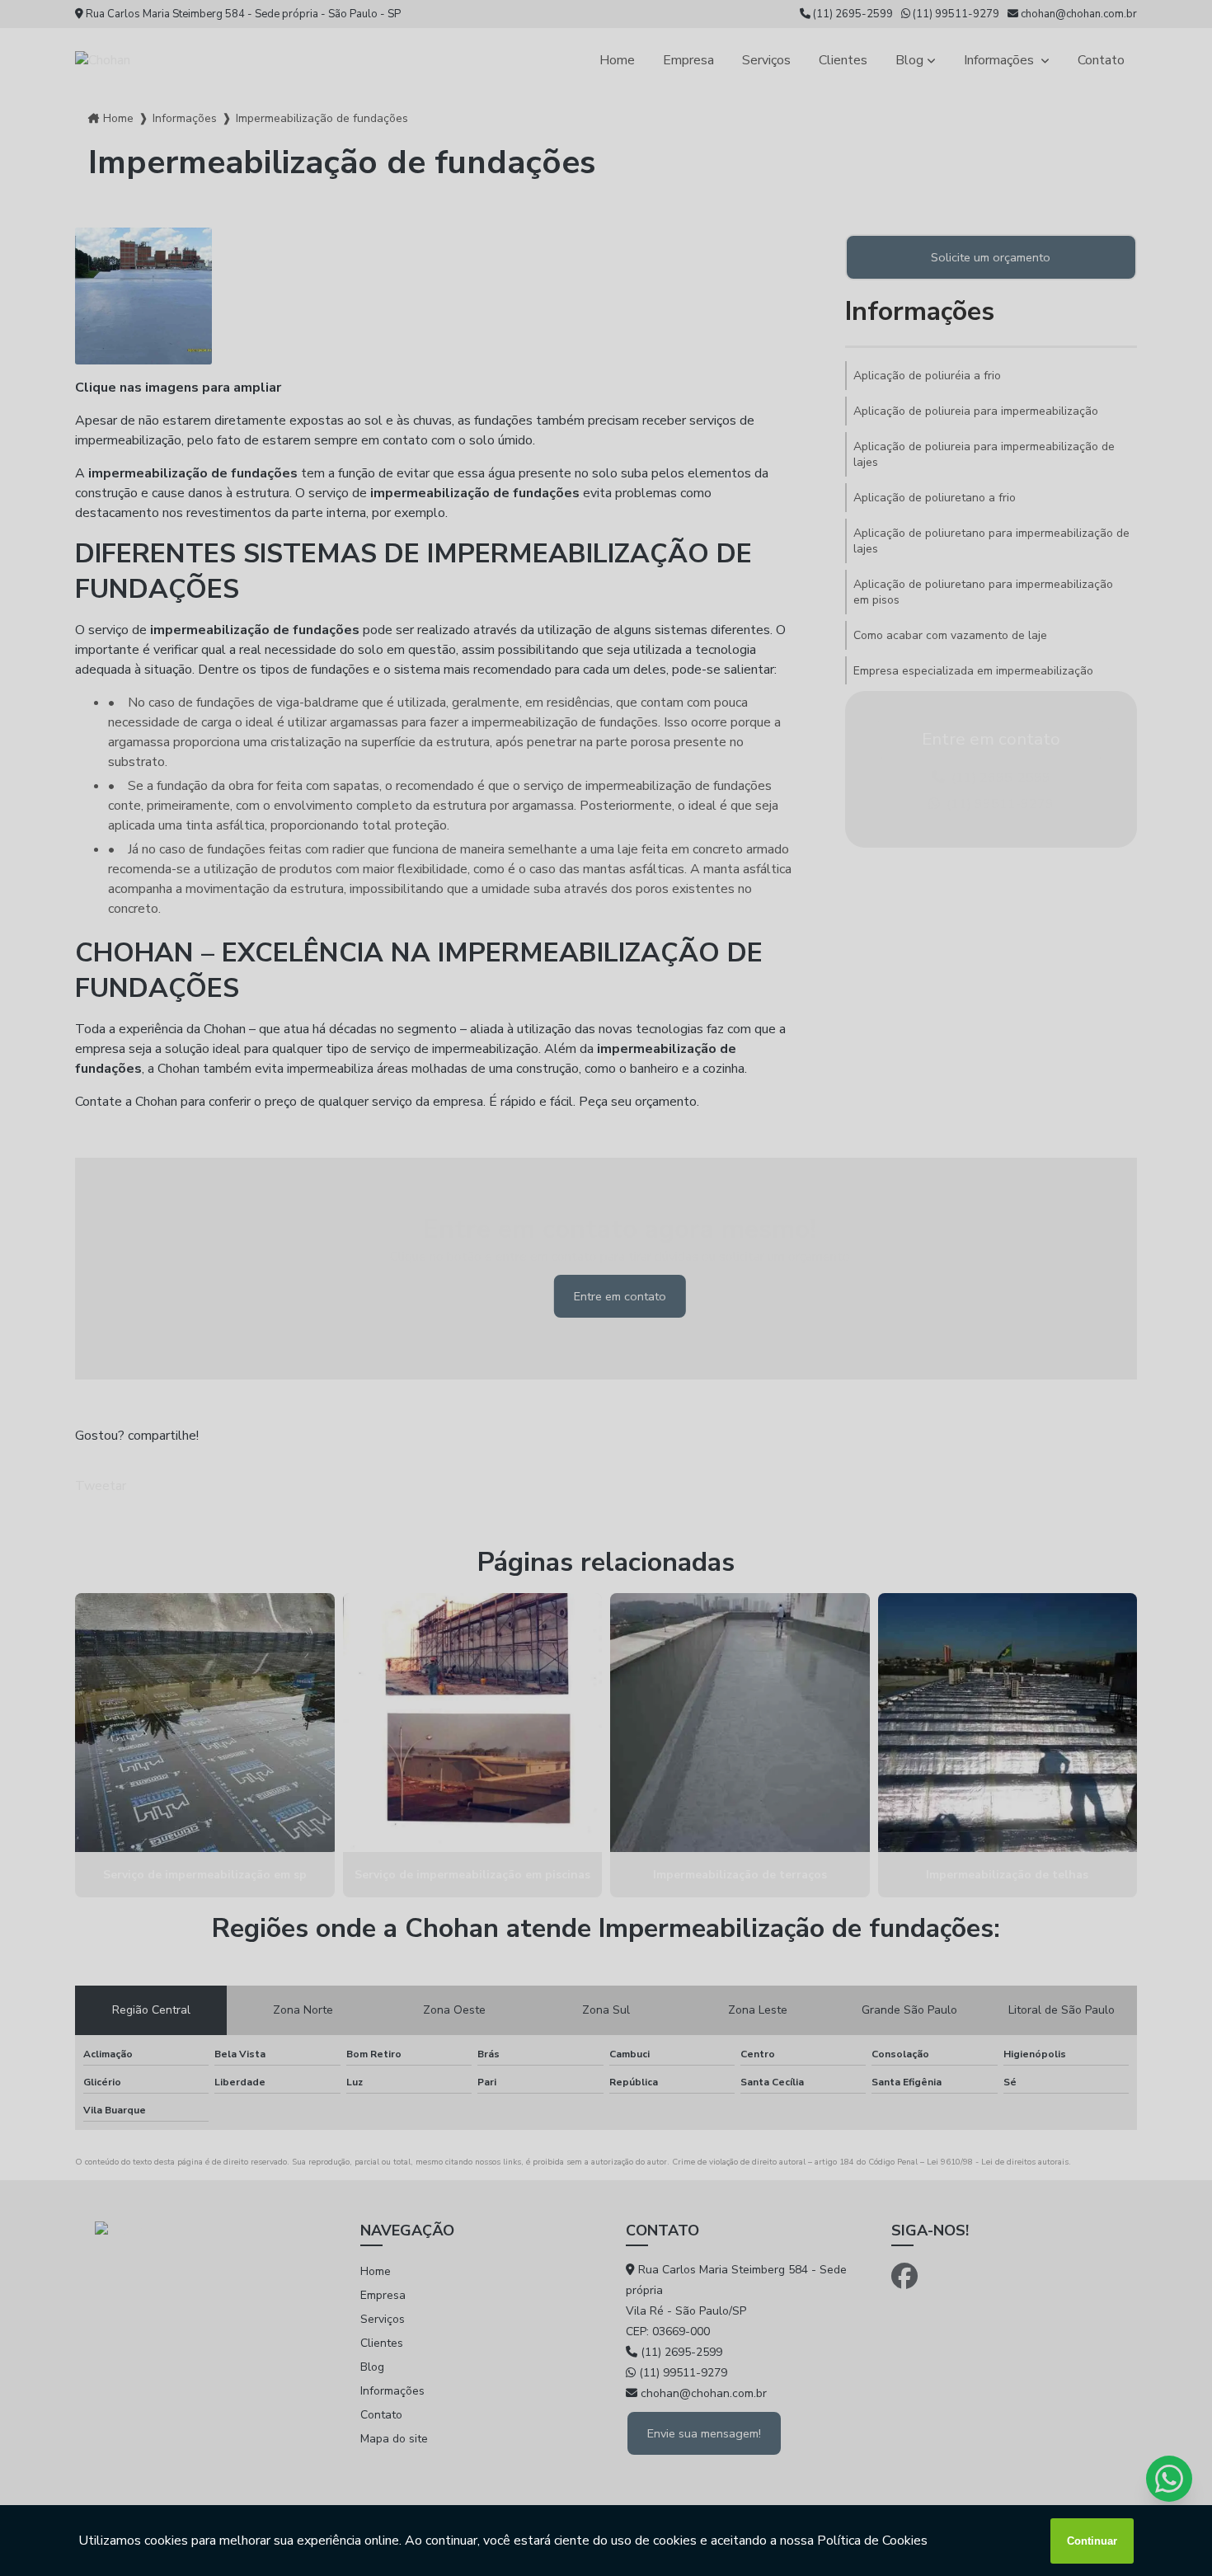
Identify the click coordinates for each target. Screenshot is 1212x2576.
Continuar (1092, 2541)
